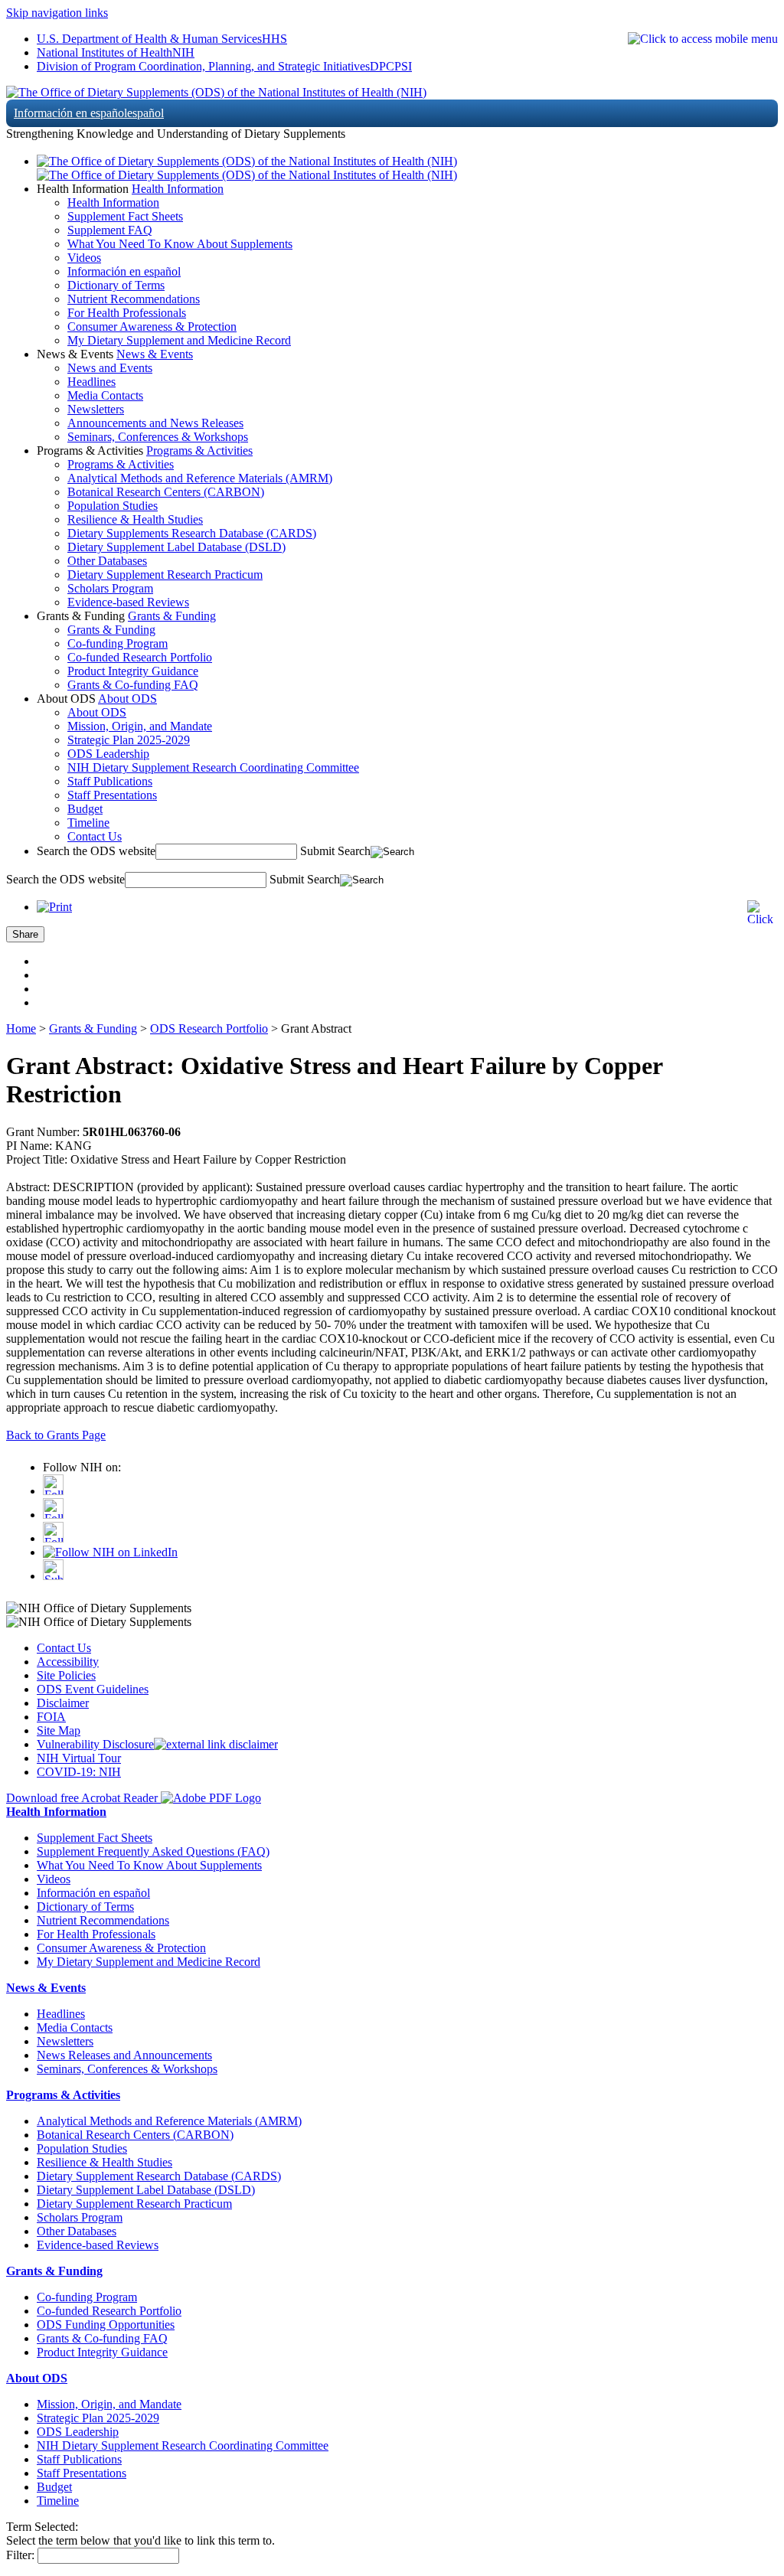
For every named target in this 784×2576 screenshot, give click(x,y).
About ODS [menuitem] (97, 712)
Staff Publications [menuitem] (110, 781)
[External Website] (216, 1744)
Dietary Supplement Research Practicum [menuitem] (165, 575)
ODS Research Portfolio (209, 1028)
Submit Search (335, 851)
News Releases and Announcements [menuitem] (124, 2055)
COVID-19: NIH (79, 1772)
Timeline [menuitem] (88, 823)
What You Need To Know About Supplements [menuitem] (180, 244)
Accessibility (68, 1662)
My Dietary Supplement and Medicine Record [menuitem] (179, 340)
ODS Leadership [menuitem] (108, 754)
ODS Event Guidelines (93, 1689)
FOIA (51, 1717)
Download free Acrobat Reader (83, 1798)
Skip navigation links (57, 13)
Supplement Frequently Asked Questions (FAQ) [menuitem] (153, 1851)
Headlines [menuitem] (91, 382)
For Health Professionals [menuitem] (127, 313)
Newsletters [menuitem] (96, 409)
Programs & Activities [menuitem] (121, 464)
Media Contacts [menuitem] (105, 395)
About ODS (127, 699)
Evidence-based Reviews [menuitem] (128, 602)
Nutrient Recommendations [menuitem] (134, 299)
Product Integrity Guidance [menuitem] (133, 671)
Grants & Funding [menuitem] (111, 630)
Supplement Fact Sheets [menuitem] (125, 216)
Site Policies (66, 1675)
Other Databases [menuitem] (107, 561)
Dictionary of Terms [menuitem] (116, 285)
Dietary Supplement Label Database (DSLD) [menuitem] (176, 547)
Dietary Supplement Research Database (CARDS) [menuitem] (159, 2176)
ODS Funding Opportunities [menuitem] (106, 2325)
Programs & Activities (199, 451)
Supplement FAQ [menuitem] (110, 230)
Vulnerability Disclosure (95, 1744)
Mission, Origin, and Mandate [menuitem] (140, 726)
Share (25, 934)
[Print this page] (54, 907)
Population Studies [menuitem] (113, 506)
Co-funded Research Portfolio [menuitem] (140, 657)
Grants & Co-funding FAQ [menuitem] (133, 685)
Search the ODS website (96, 851)
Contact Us (64, 1648)
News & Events (155, 354)
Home (21, 1028)
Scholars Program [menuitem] (110, 588)
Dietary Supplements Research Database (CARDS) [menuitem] (192, 533)
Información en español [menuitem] (124, 271)
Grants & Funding (172, 616)
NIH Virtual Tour (79, 1758)
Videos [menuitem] (84, 258)
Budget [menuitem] (85, 809)
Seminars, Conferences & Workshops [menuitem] (158, 437)
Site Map (59, 1730)
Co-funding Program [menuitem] (118, 643)
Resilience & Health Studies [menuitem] (135, 519)
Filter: (20, 2555)
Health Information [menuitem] (113, 202)
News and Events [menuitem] (110, 368)
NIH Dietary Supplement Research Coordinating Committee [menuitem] (213, 767)
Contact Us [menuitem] (95, 836)
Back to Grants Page (56, 1435)
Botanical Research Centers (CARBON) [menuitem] (166, 492)
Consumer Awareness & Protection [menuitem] (152, 326)
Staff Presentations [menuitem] (112, 795)
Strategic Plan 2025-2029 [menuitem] (129, 740)
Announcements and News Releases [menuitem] (155, 423)
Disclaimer (63, 1703)
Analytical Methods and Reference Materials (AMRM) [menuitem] (200, 478)
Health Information (178, 189)
